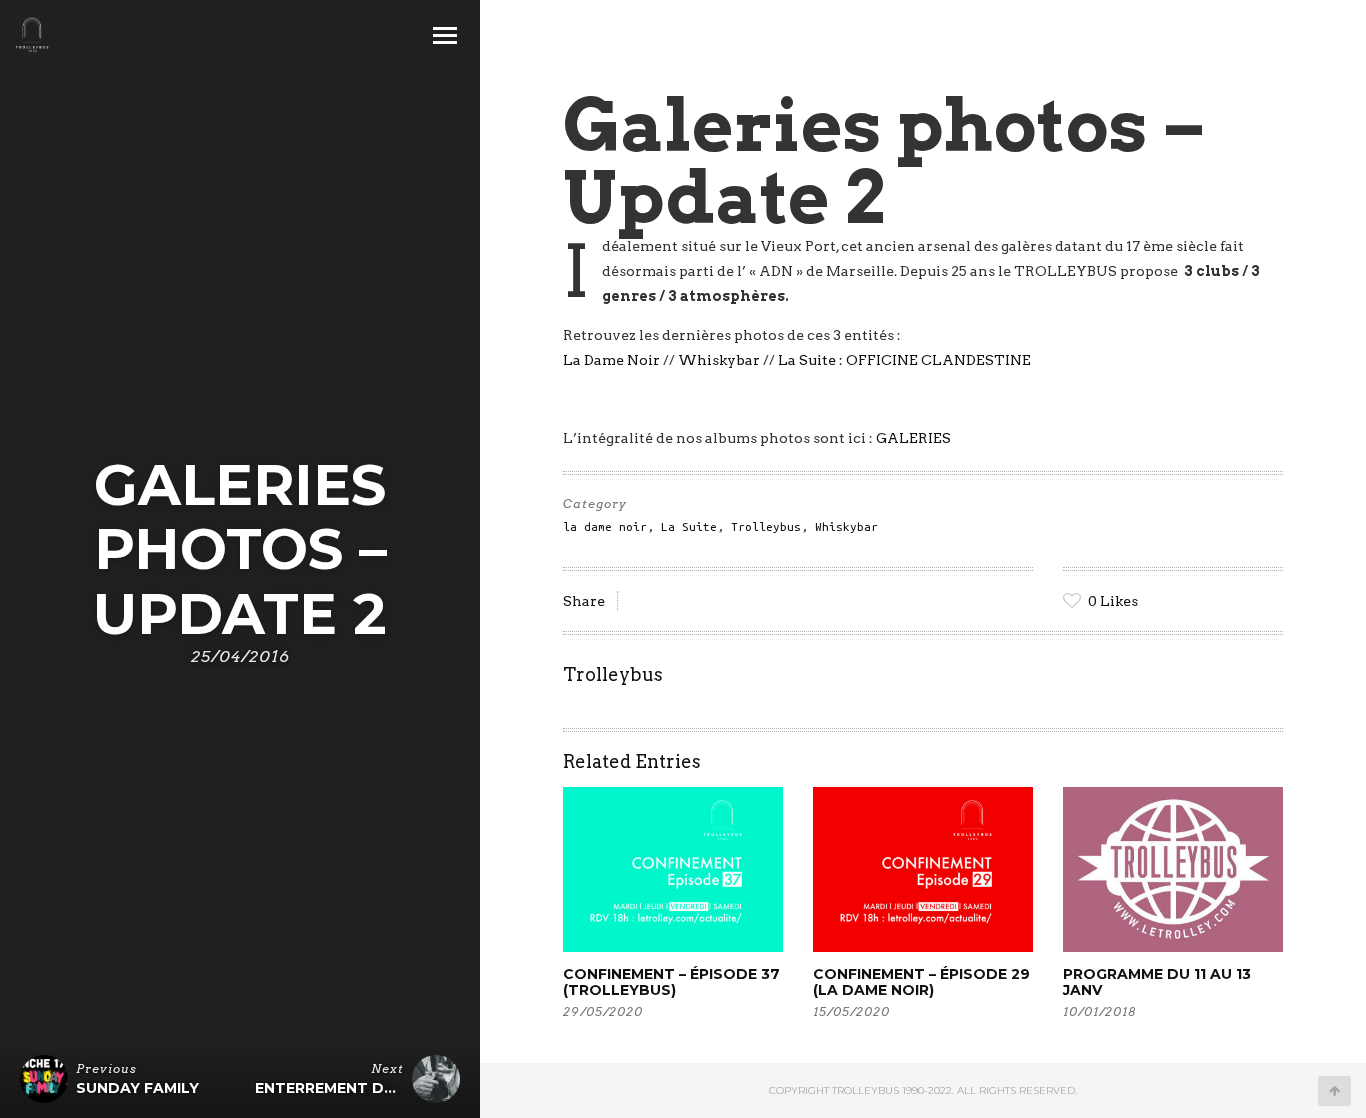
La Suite (689, 526)
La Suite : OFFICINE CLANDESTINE (904, 360)
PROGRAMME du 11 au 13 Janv (1157, 982)
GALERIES (913, 438)
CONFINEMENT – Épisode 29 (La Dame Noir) (921, 982)
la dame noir (605, 526)
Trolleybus (766, 526)
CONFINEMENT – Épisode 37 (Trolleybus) (671, 982)
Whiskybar (717, 360)
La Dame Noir (611, 360)
